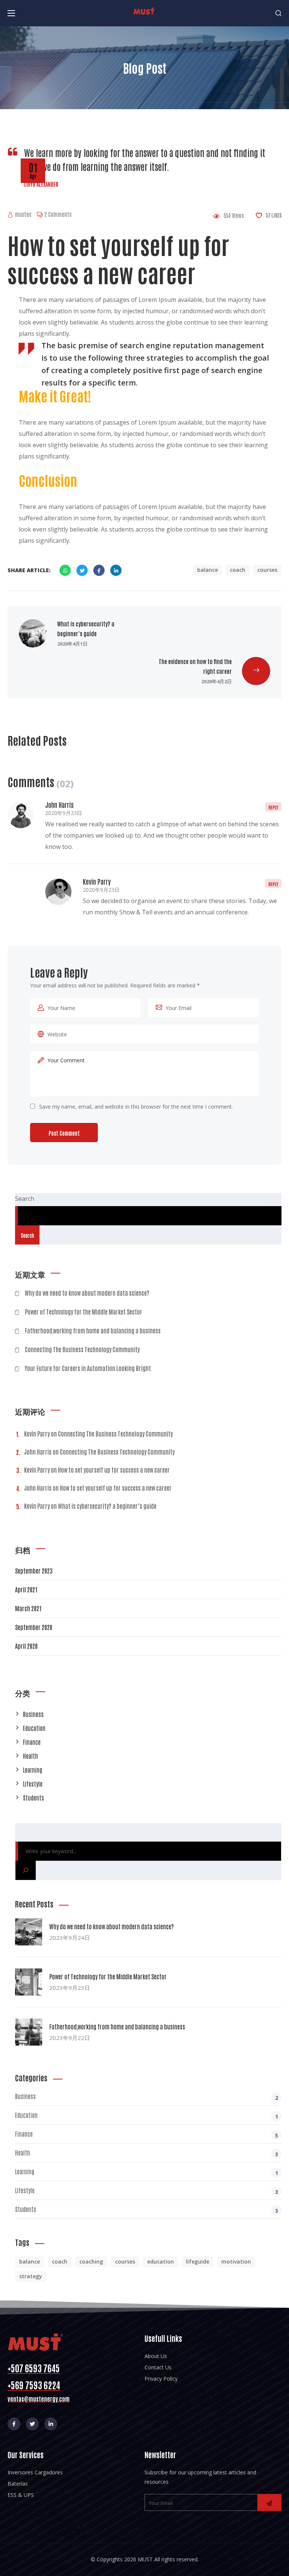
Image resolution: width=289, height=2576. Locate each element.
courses (267, 570)
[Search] (26, 1870)
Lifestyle (33, 1784)
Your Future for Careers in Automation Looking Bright (88, 1368)
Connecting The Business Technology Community (82, 1349)
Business (33, 1714)
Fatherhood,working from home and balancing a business (93, 1330)
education (160, 2261)
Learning (33, 1770)
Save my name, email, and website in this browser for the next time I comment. (136, 1107)
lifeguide (198, 2261)
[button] (278, 13)
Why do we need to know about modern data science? (87, 1293)
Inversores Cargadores (35, 2472)
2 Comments (58, 214)
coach (238, 570)
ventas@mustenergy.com (39, 2399)
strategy (31, 2276)
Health (30, 1756)
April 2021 (26, 1589)
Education (34, 1728)
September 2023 (34, 1571)
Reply (273, 807)
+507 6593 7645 (34, 2368)
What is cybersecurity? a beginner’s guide (107, 1506)
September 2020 (34, 1627)
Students (33, 1798)
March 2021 (28, 1608)
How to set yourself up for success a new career (114, 1470)
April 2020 (26, 1646)
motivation (236, 2261)
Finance (32, 1742)
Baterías (18, 2484)
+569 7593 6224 (34, 2385)
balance (208, 570)
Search (25, 1199)
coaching (91, 2261)
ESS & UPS (21, 2495)
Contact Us (158, 2367)
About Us (156, 2356)
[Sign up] (269, 2502)
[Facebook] (14, 2424)
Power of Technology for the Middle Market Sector (84, 1312)
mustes (23, 214)
